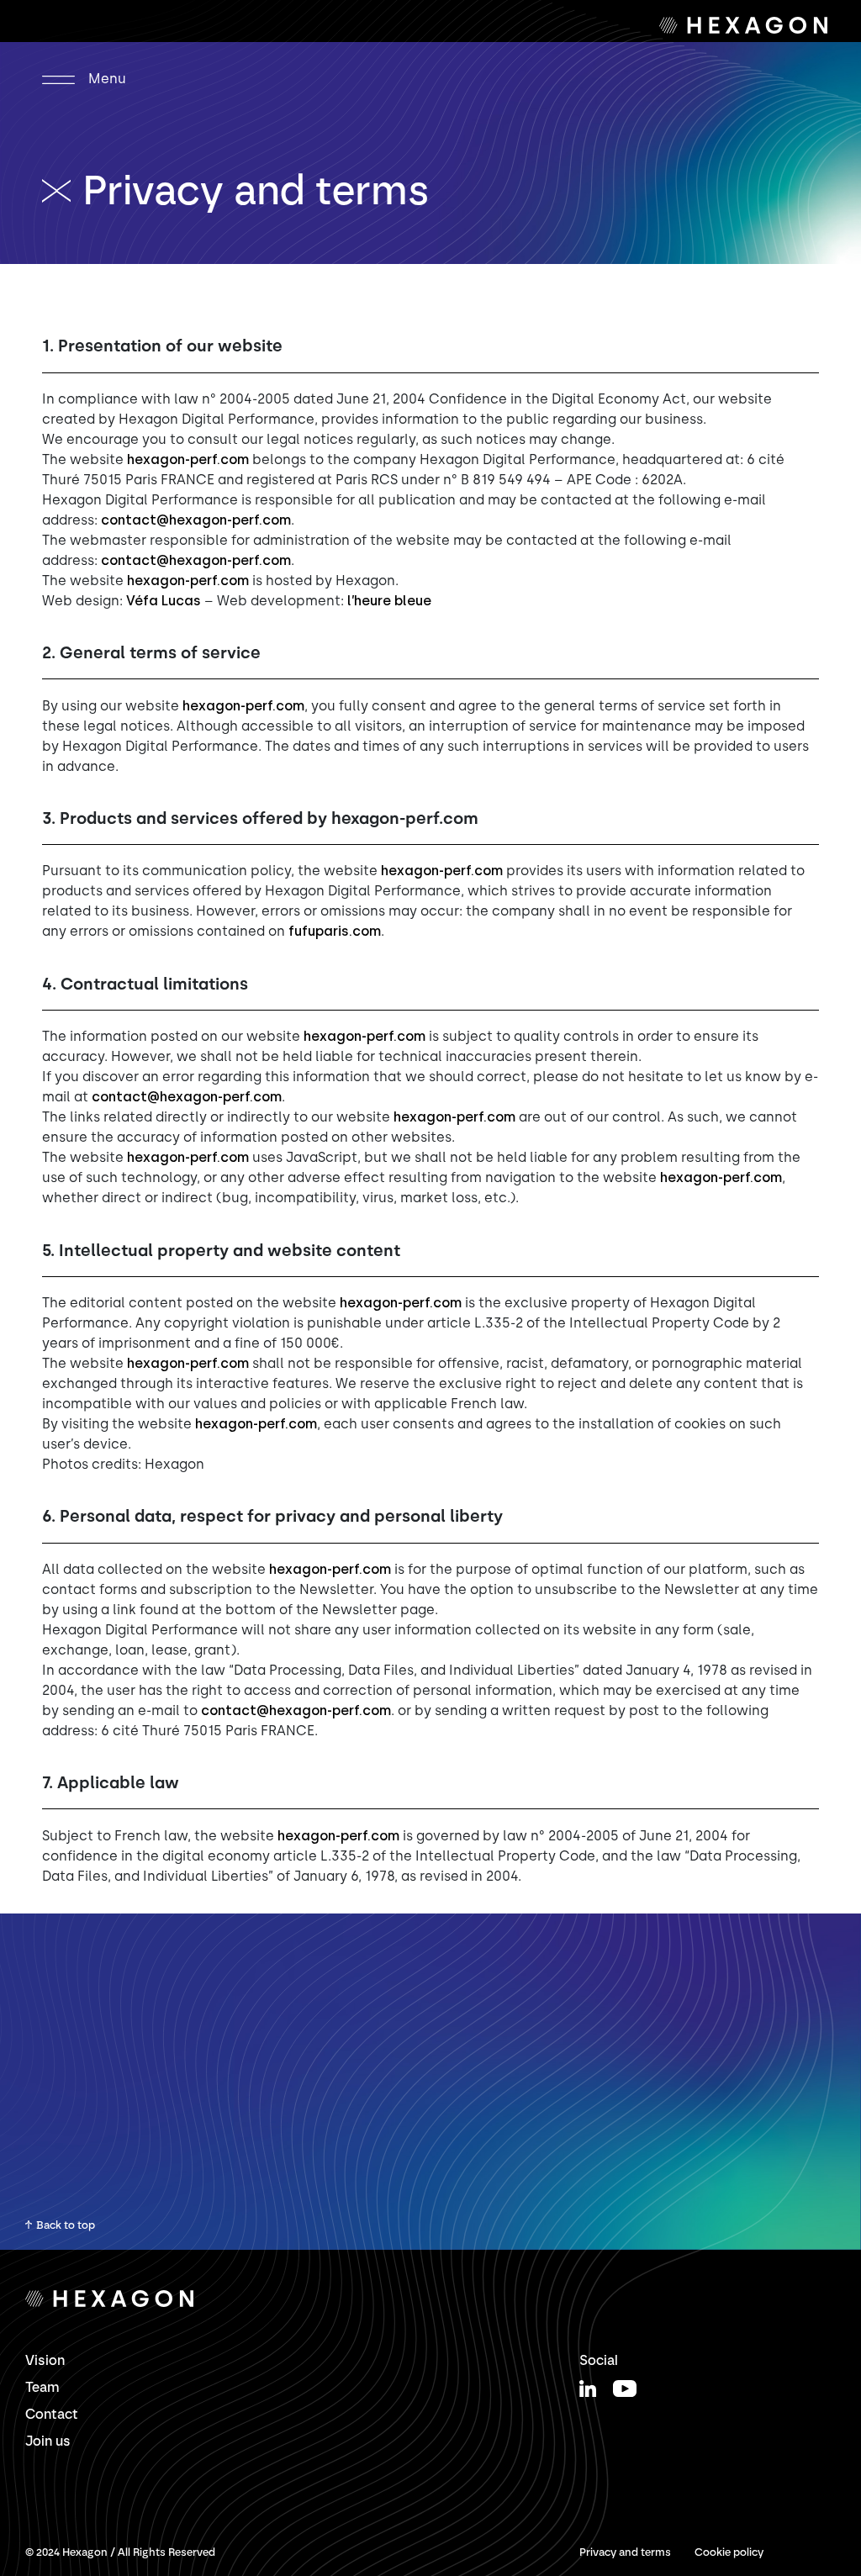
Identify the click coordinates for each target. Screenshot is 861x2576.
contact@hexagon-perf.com (196, 520)
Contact (52, 2414)
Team (42, 2387)
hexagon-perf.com (188, 459)
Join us (48, 2441)
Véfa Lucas (164, 601)
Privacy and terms (625, 2552)
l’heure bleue (389, 601)
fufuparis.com (335, 931)
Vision (45, 2360)
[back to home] (62, 190)
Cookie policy (729, 2552)
